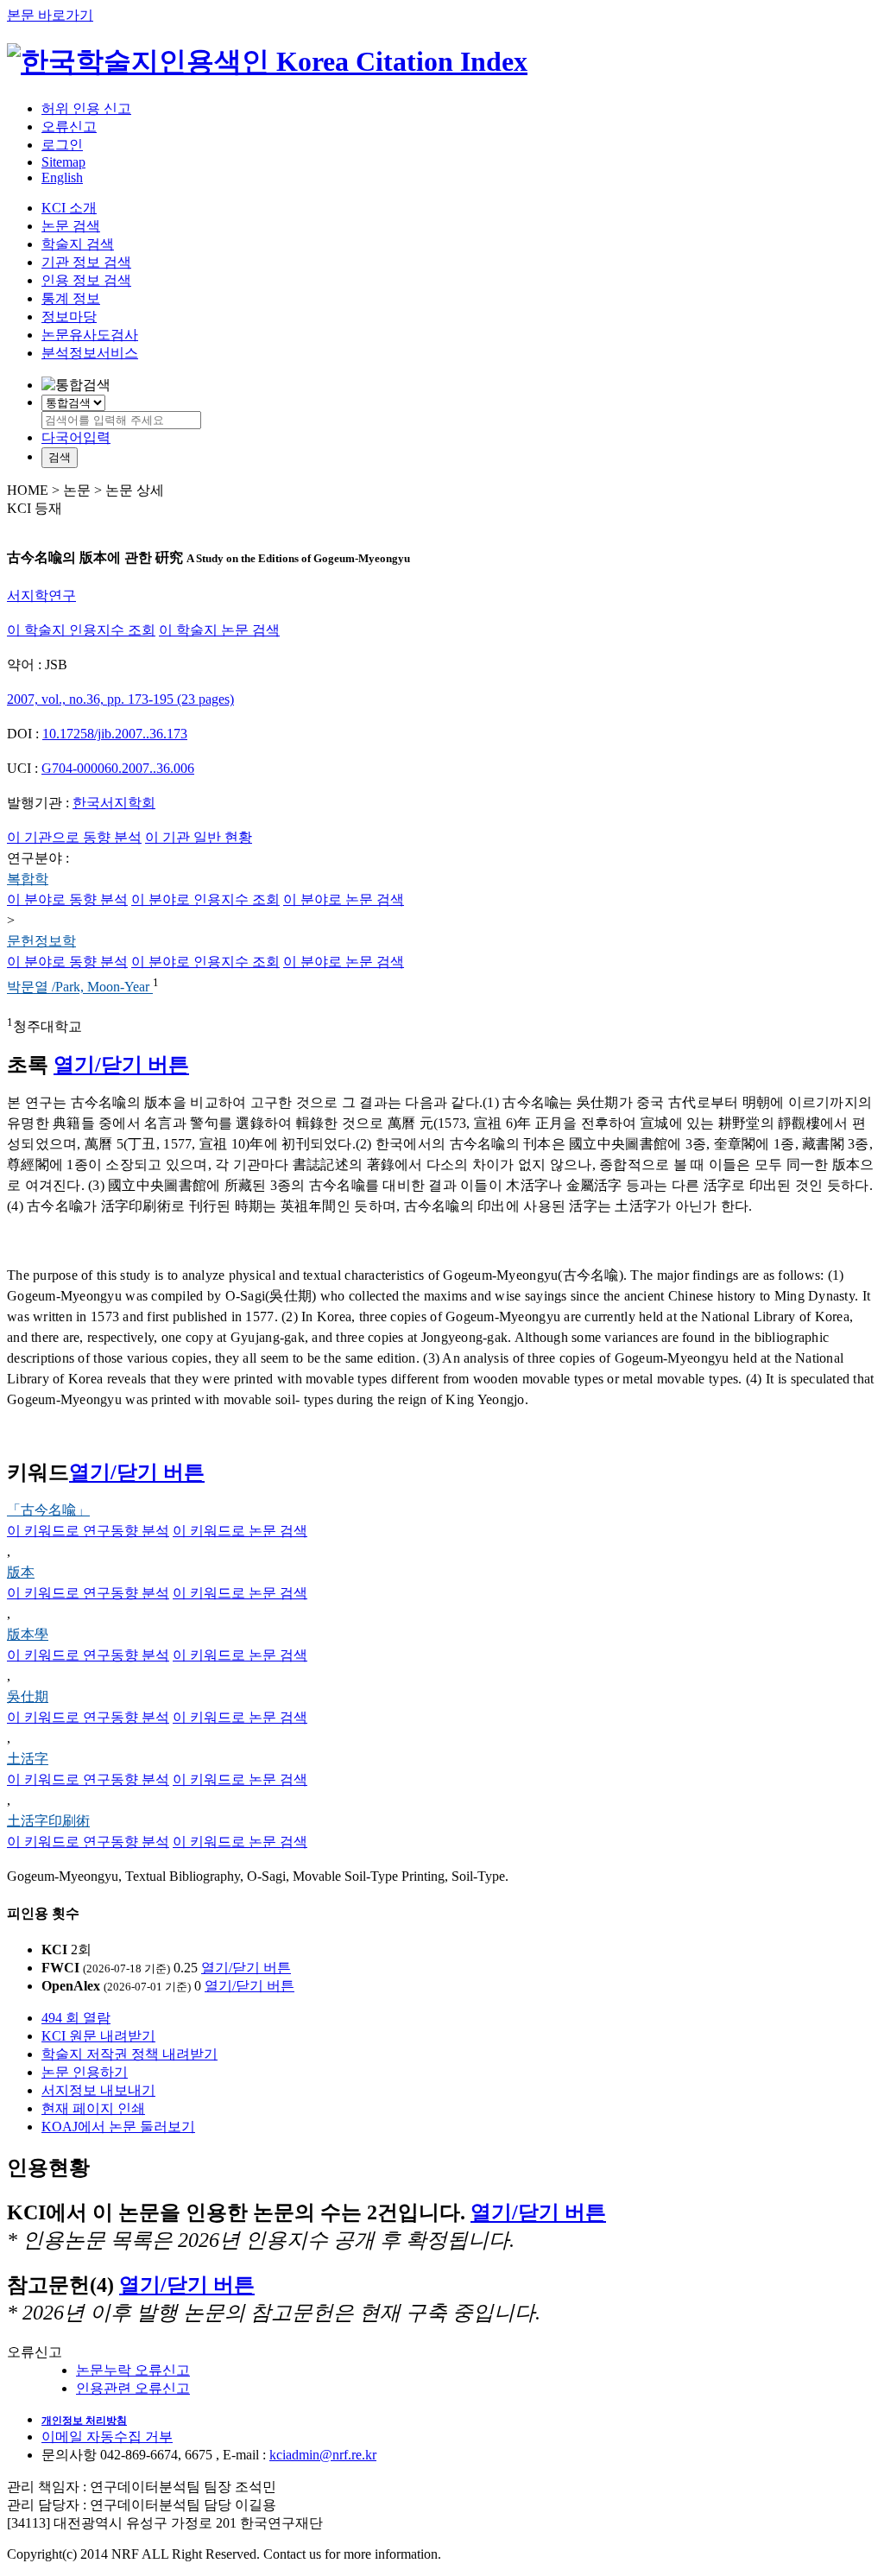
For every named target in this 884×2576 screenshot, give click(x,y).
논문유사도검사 (90, 335)
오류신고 (69, 127)
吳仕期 (28, 1696)
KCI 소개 (69, 208)
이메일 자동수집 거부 (107, 2437)
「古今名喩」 (48, 1510)
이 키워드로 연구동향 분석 (88, 1531)
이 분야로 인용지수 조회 (205, 899)
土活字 (28, 1759)
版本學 (28, 1634)
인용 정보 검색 (86, 280)
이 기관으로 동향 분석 (74, 837)
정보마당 (69, 316)
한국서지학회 (114, 803)
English (62, 177)
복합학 (28, 879)
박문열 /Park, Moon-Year (80, 987)
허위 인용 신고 (86, 108)
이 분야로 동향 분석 (67, 899)
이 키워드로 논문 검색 (240, 1531)
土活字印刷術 (48, 1821)
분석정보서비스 (90, 353)
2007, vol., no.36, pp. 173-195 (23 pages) (120, 699)
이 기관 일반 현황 (199, 837)
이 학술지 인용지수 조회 (81, 630)
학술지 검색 (78, 244)
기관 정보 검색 (86, 262)
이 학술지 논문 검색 (219, 630)
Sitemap (63, 162)
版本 (21, 1572)
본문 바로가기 (50, 15)
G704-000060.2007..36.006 (118, 768)
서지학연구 (41, 595)
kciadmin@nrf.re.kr (323, 2455)
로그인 (62, 145)
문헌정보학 (41, 941)
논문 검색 (71, 226)
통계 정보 (71, 298)
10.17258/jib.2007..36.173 (115, 734)
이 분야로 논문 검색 (344, 899)
